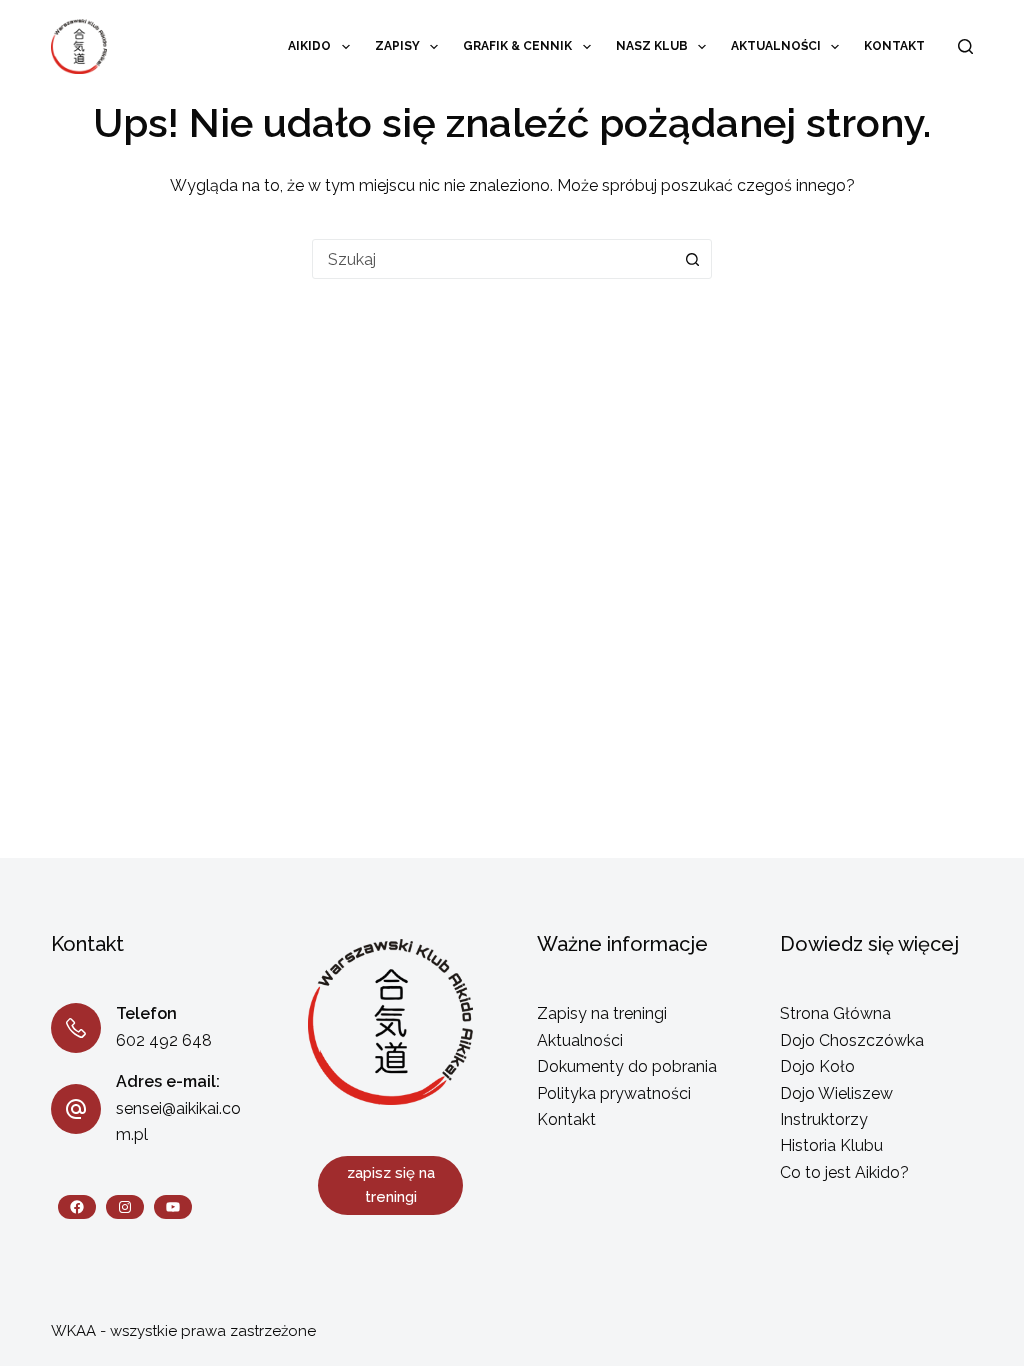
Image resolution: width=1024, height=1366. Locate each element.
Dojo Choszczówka (852, 1040)
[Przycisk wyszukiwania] (692, 259)
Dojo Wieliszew (836, 1093)
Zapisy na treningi (602, 1013)
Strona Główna (835, 1013)
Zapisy (397, 46)
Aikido (309, 46)
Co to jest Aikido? (844, 1172)
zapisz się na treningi (391, 1185)
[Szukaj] (965, 46)
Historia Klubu (831, 1145)
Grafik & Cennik (517, 46)
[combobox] (493, 259)
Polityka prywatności (614, 1093)
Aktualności (776, 46)
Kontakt (894, 46)
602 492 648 (164, 1040)
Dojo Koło (817, 1066)
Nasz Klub (652, 46)
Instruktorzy (824, 1119)
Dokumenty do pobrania (627, 1066)
